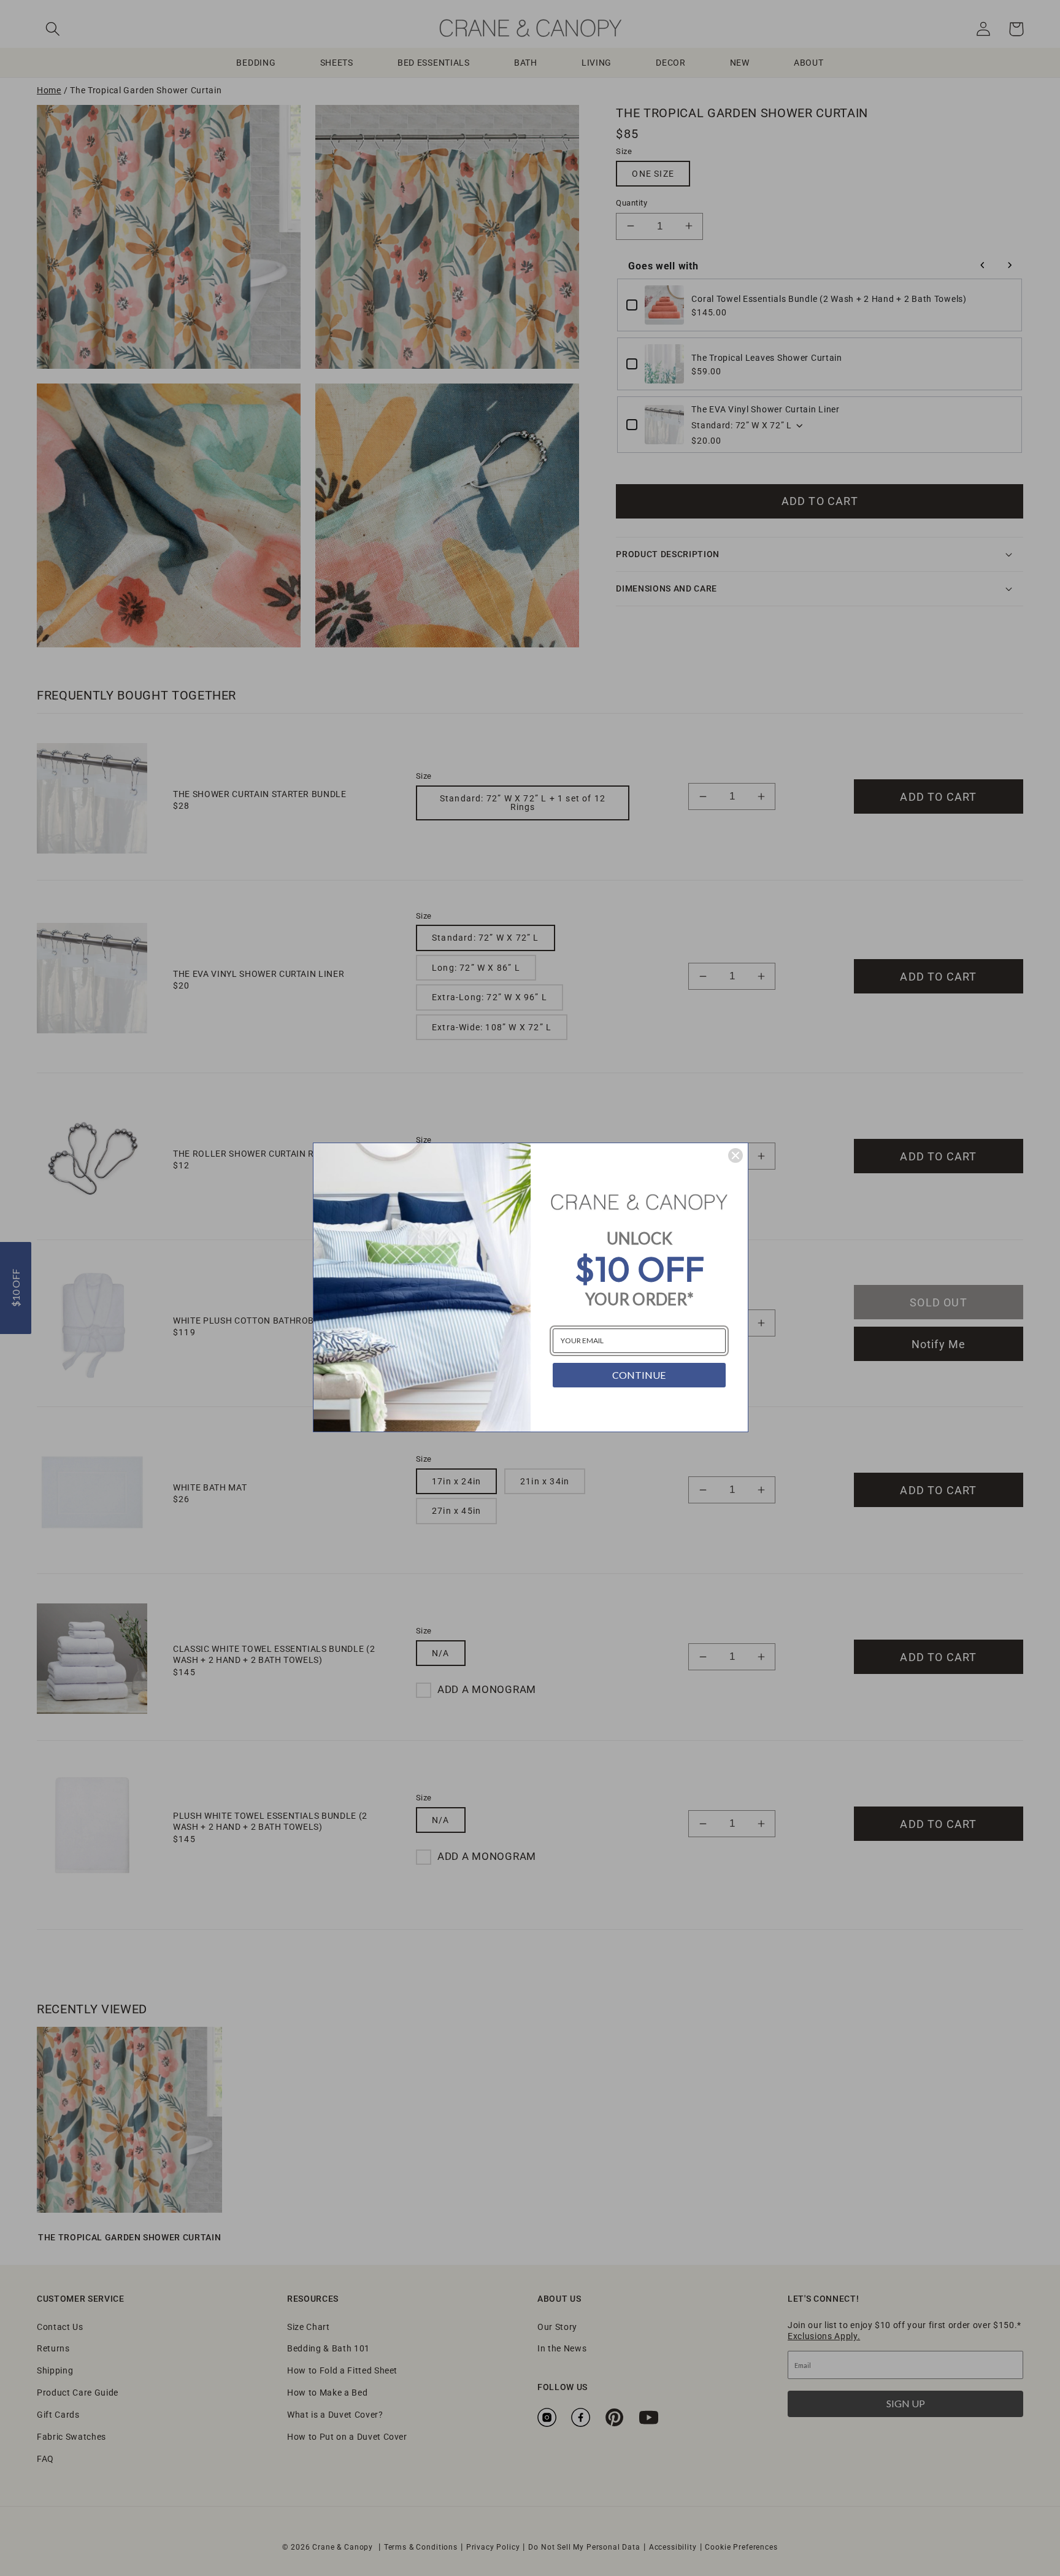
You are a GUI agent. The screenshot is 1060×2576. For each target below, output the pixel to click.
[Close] (735, 1155)
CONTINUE (639, 1375)
